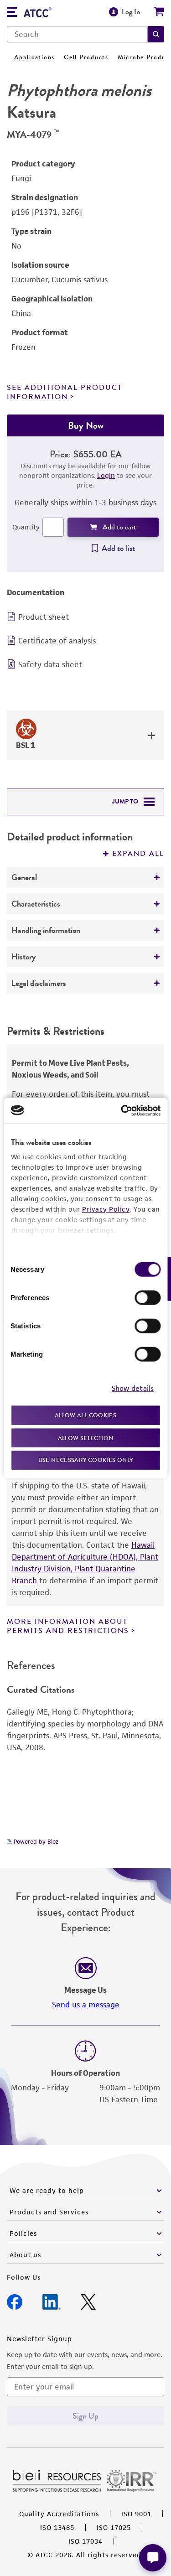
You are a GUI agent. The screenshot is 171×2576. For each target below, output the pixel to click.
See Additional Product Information (65, 392)
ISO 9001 (136, 2514)
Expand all (138, 854)
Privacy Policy (106, 1209)
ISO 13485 (57, 2527)
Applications (34, 57)
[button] (156, 34)
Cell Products (86, 57)
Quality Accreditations (59, 2514)
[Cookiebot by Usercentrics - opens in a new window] (122, 1110)
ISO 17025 (114, 2527)
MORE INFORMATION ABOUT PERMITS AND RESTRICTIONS (68, 1626)
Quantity (26, 527)
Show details (133, 1388)
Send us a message (86, 2005)
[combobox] (77, 34)
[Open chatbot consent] (153, 2558)
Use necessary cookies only (86, 1460)
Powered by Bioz (35, 1842)
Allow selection (86, 1438)
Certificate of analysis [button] (57, 641)
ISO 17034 (85, 2541)
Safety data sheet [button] (50, 664)
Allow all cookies (85, 1415)
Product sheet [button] (44, 617)
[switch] (148, 1298)
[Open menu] (12, 13)
